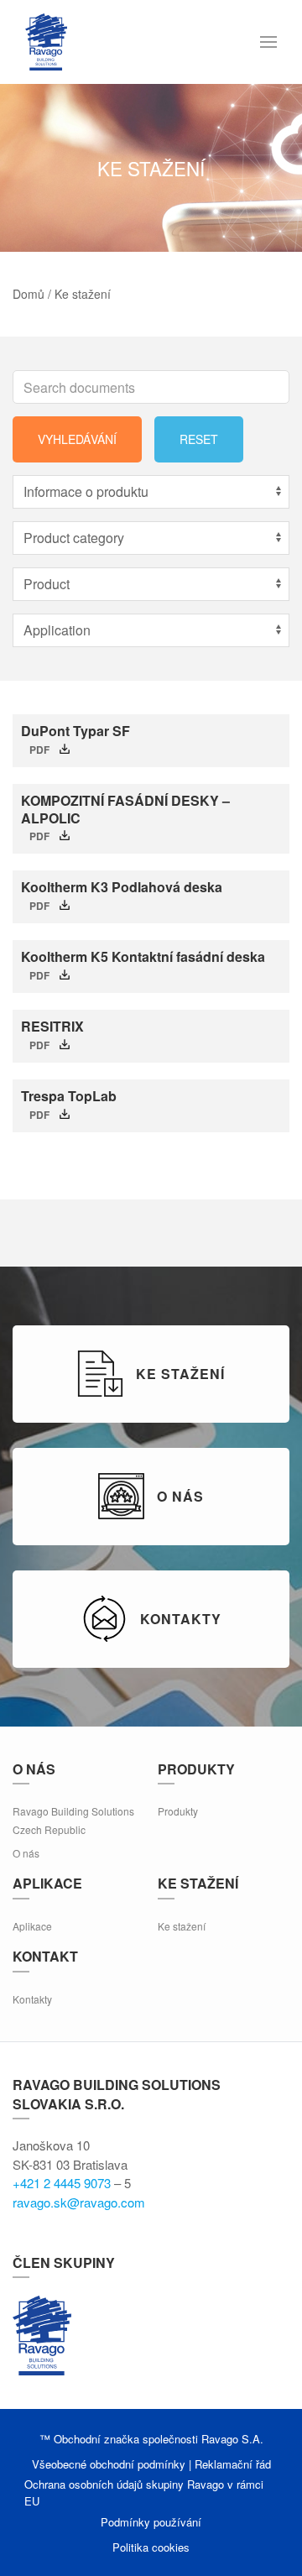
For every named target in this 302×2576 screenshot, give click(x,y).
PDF (39, 750)
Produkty (178, 1811)
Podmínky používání (151, 2522)
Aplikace (32, 1926)
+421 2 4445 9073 (62, 2183)
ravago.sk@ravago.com (79, 2202)
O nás (26, 1853)
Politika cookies (151, 2547)
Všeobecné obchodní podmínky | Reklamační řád (151, 2464)
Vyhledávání (77, 439)
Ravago (42, 2335)
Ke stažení (182, 1926)
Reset (199, 439)
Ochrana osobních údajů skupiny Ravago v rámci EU (144, 2492)
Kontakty (32, 1999)
